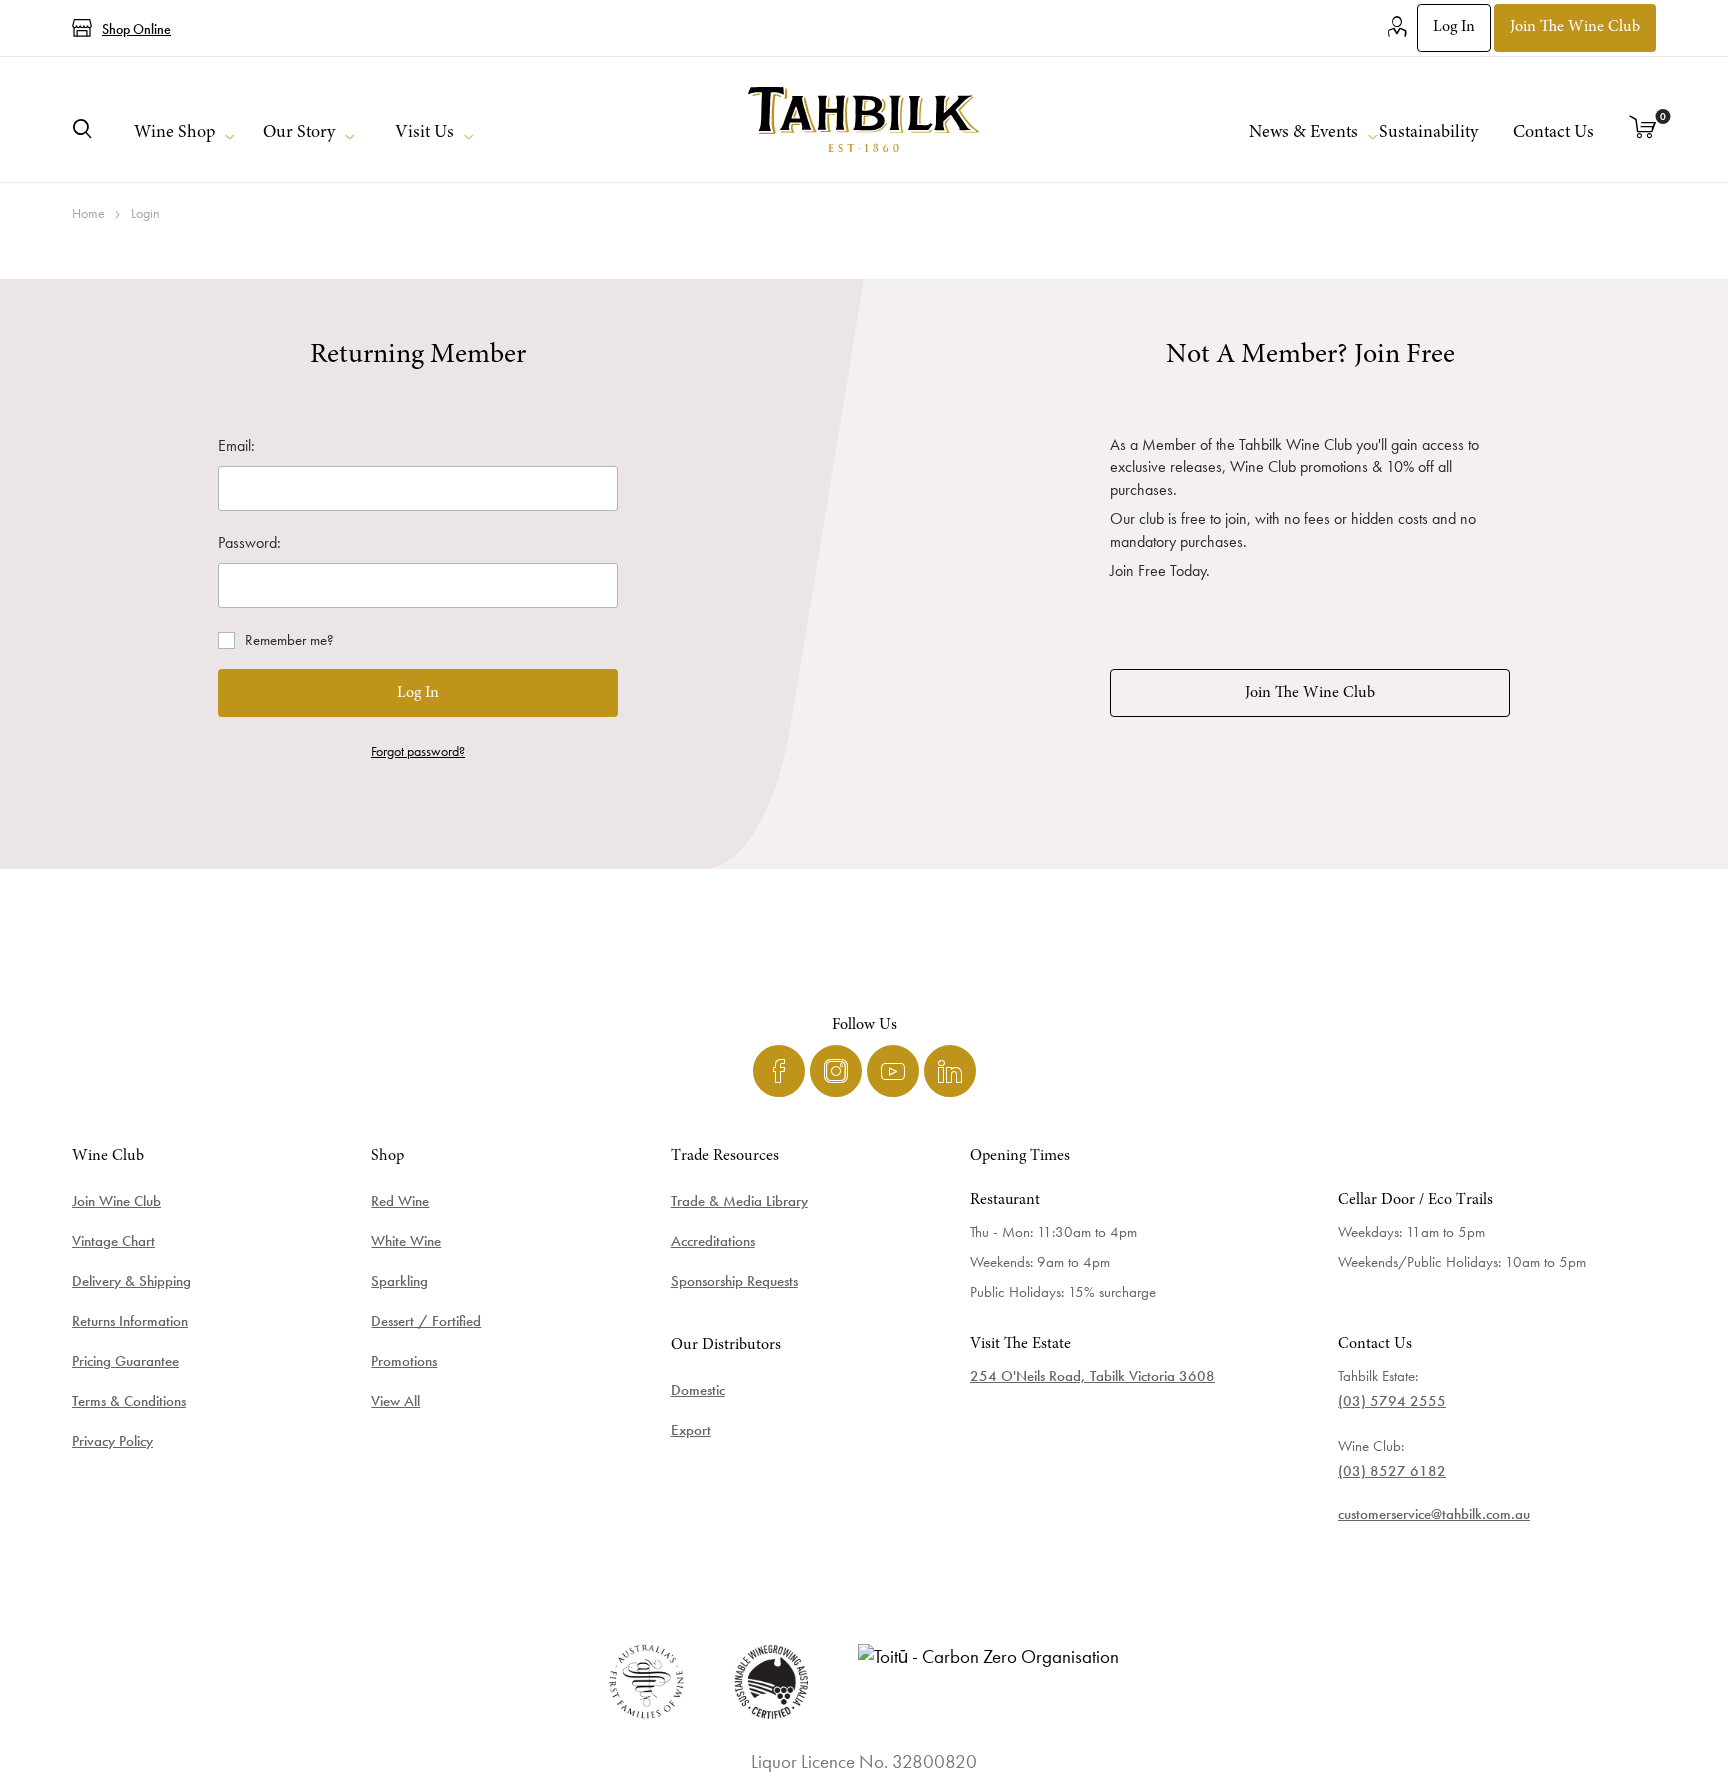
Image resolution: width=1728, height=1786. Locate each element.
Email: (236, 445)
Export (691, 1430)
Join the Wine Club (1575, 27)
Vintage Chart (113, 1241)
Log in (1454, 27)
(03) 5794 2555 (1392, 1401)
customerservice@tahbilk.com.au (1434, 1514)
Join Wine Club (116, 1201)
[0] (1643, 129)
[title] (864, 119)
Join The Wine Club (1310, 693)
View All (395, 1401)
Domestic (698, 1390)
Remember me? (289, 639)
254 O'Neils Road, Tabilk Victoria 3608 (1092, 1376)
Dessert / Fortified (426, 1321)
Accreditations (713, 1241)
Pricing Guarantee (125, 1361)
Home (88, 213)
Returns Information (130, 1321)
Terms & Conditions (129, 1401)
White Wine (406, 1241)
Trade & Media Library (739, 1201)
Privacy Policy (112, 1441)
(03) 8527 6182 (1392, 1471)
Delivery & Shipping (131, 1281)
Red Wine (400, 1201)
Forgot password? (418, 751)
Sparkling (399, 1281)
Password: (249, 542)
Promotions (404, 1361)
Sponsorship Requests (734, 1281)
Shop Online (136, 29)
